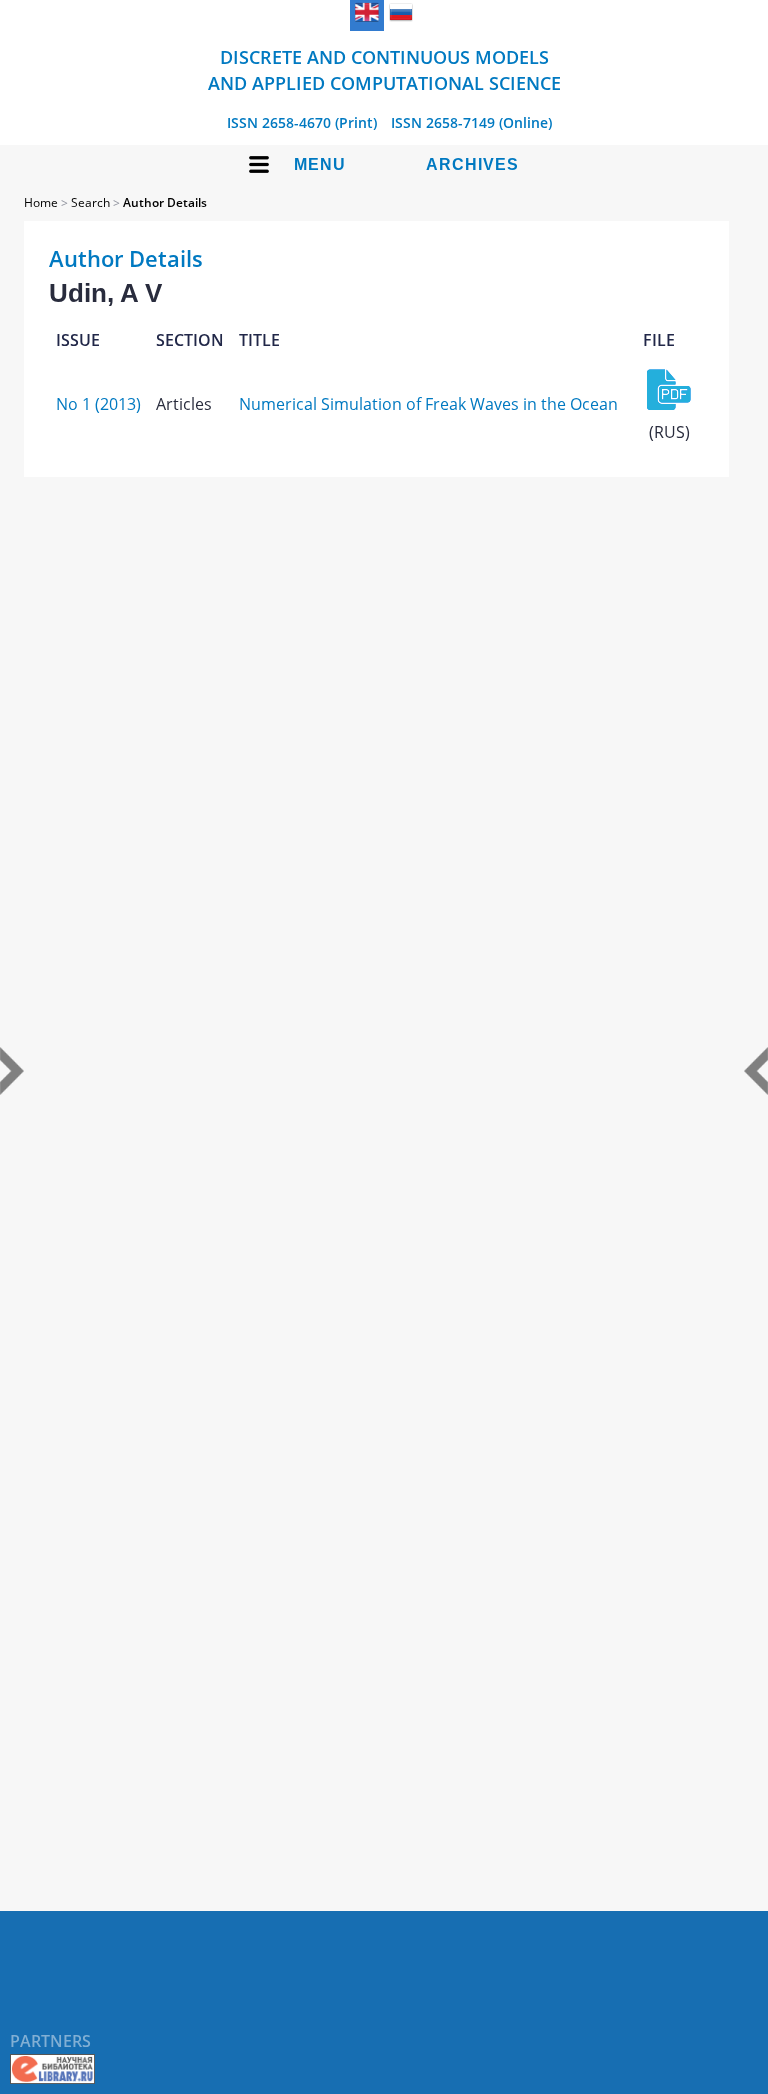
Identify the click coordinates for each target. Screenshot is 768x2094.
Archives (472, 164)
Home (41, 202)
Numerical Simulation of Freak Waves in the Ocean (428, 404)
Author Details (165, 202)
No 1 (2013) (98, 404)
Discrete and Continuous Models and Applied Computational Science (384, 70)
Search (90, 202)
